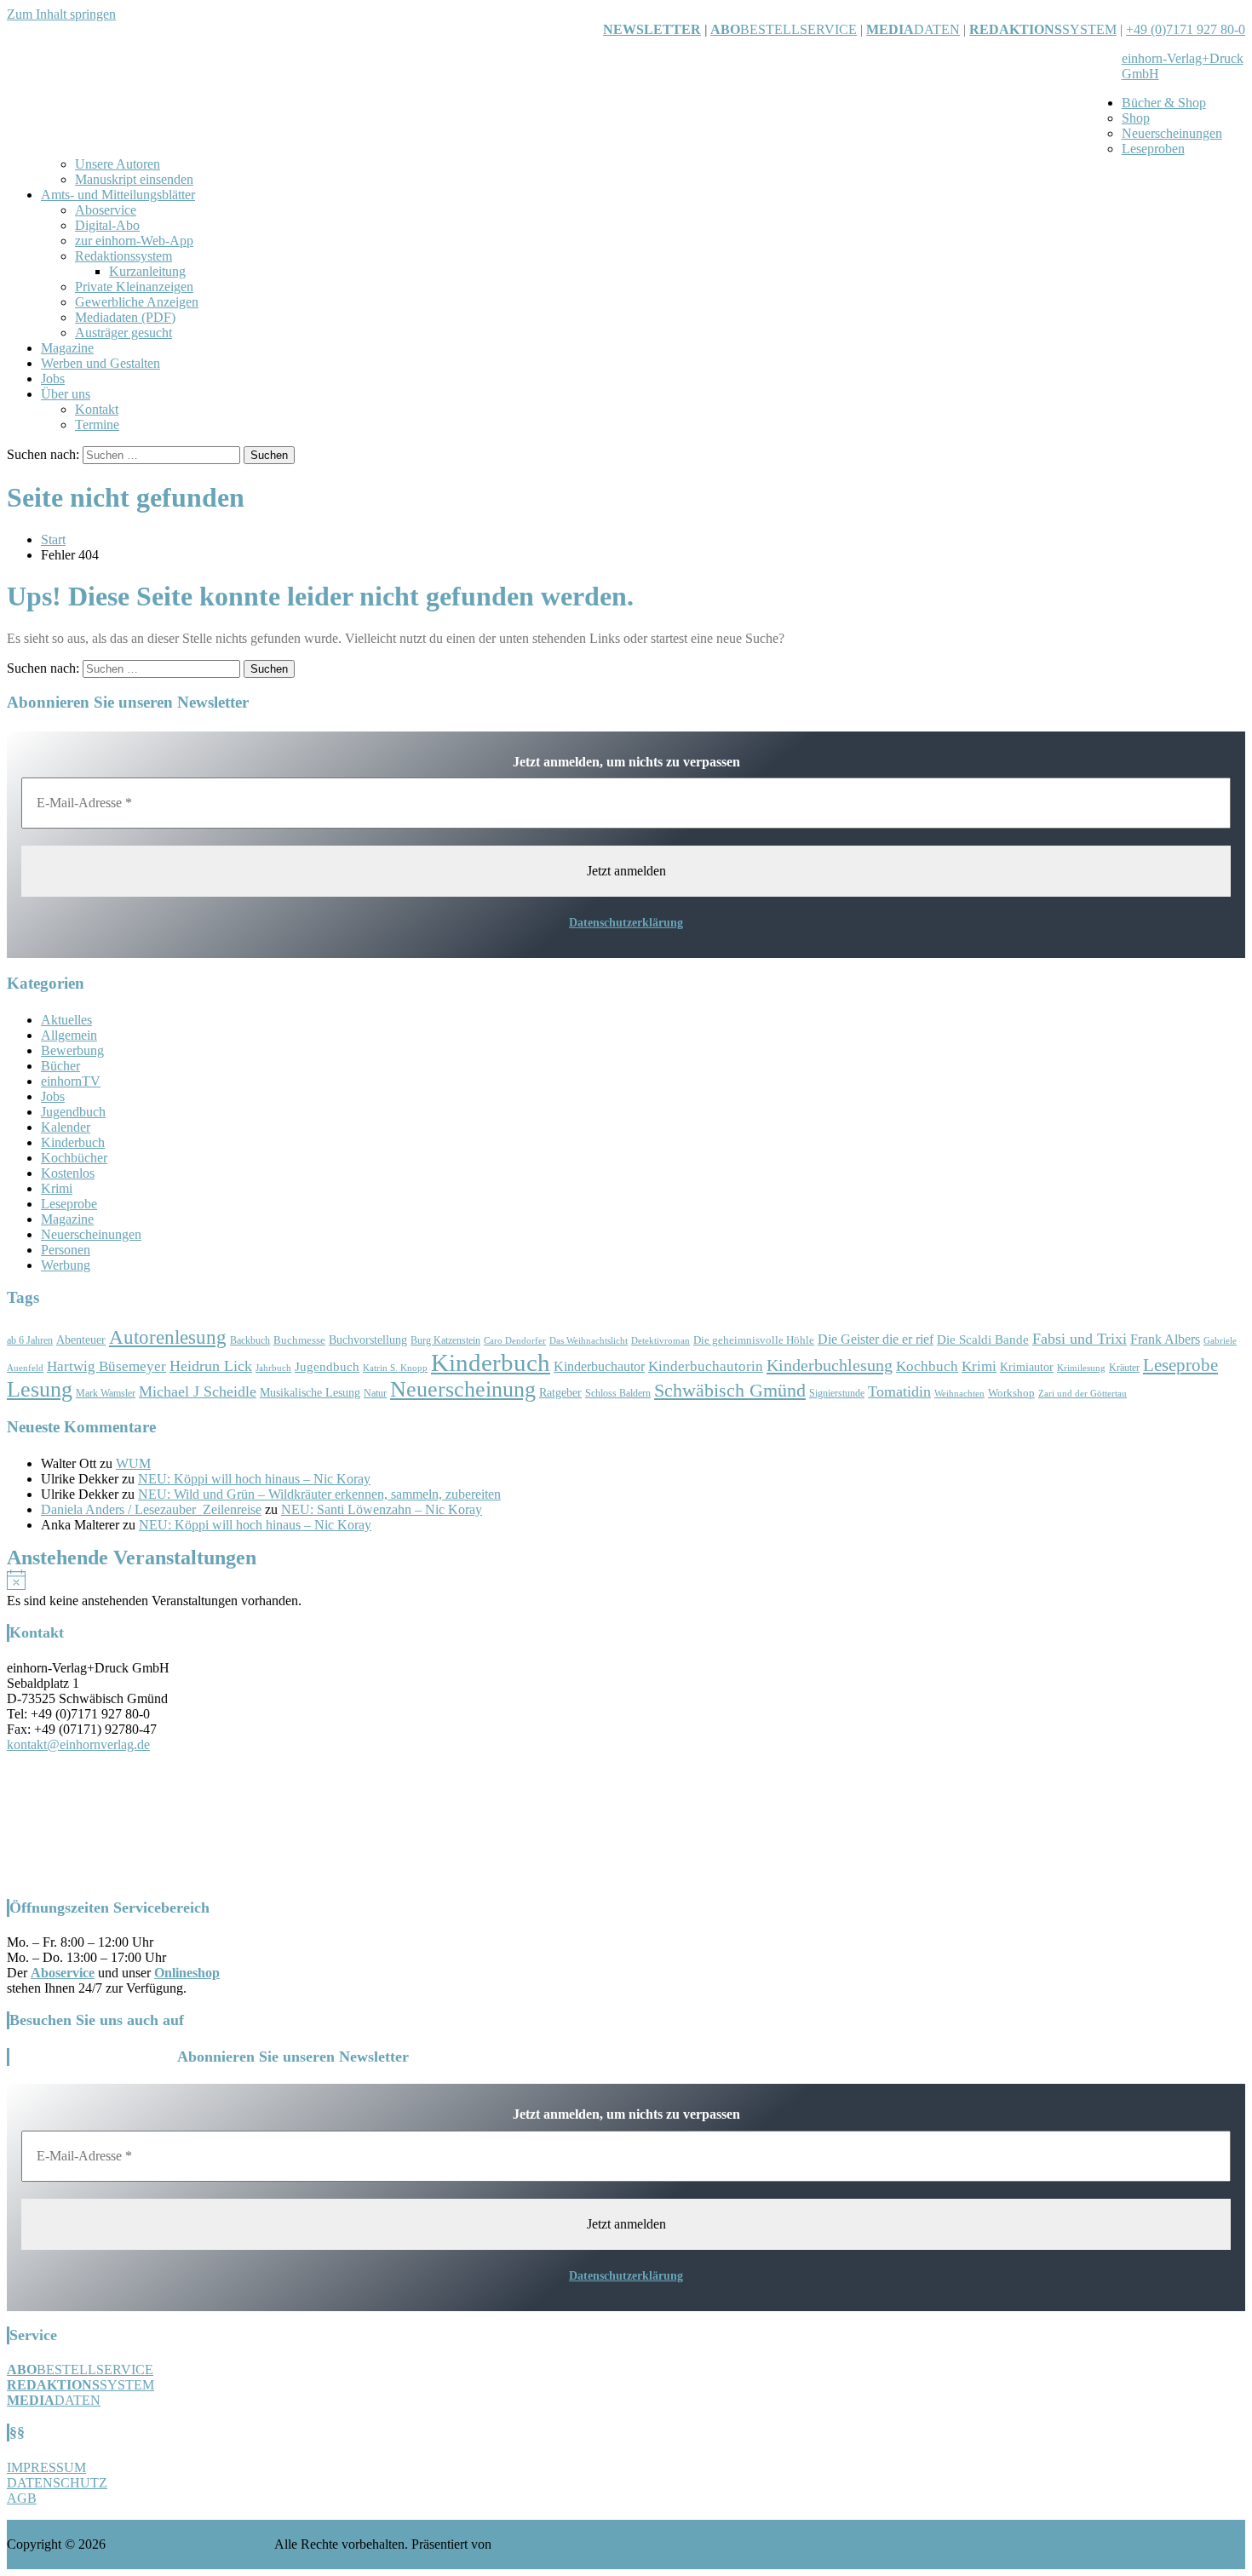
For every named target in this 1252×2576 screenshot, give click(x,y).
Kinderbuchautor (599, 1366)
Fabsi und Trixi (1080, 1339)
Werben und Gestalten (101, 363)
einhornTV (71, 1081)
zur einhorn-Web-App (134, 241)
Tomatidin (899, 1391)
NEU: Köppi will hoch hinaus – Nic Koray (254, 1479)
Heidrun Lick (211, 1366)
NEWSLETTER (652, 29)
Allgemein (69, 1035)
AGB (22, 2498)
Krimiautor (1027, 1367)
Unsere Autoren (118, 164)
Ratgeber (560, 1393)
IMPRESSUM (46, 2467)
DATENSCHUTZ (57, 2483)
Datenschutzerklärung (626, 923)
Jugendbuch (73, 1112)
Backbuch (250, 1341)
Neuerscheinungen (1172, 133)
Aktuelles (66, 1020)
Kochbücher (74, 1158)
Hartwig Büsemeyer (106, 1366)
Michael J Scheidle (198, 1391)
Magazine (67, 348)
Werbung (66, 1265)
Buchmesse (299, 1340)
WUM (133, 1463)
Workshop (1011, 1393)
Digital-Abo (107, 225)
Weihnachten (959, 1394)
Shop (1136, 118)
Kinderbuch (73, 1142)
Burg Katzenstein (445, 1341)
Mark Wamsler (106, 1394)
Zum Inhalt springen (61, 14)
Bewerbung (72, 1050)
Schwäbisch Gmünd (730, 1391)
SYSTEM (1043, 29)
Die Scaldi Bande (983, 1339)
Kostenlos (68, 1173)
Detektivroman (660, 1341)
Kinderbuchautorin (706, 1366)
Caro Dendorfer (515, 1341)
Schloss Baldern (618, 1394)
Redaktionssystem (123, 256)
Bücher (60, 1066)
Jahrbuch (273, 1368)
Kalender (66, 1127)
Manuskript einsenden (134, 179)
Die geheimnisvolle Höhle (754, 1340)
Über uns (66, 394)
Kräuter (1124, 1368)
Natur (375, 1394)
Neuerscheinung (463, 1389)
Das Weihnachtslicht (589, 1341)
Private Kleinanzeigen (134, 287)
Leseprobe (69, 1204)
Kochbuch (927, 1366)
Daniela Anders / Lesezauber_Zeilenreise (151, 1509)
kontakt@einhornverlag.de (78, 1744)
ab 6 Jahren (30, 1341)
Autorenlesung (168, 1337)
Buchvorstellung (368, 1340)
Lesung (40, 1389)
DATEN (913, 29)
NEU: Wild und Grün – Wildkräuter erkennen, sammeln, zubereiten (319, 1494)
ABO (725, 29)
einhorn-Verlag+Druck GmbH (190, 2544)
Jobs (53, 379)
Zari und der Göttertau (1083, 1394)
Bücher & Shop (1164, 103)
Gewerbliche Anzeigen (137, 302)
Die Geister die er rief (876, 1339)
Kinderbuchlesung (830, 1365)
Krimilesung (1081, 1368)
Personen (66, 1250)
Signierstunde (837, 1394)
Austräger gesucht (123, 333)
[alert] (626, 1589)
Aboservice (106, 210)
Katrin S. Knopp (395, 1368)
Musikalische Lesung (310, 1393)
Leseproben (1153, 149)
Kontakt (97, 409)
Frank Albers (1165, 1339)
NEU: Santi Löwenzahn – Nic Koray (382, 1509)
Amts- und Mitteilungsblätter (118, 195)
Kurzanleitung (147, 271)
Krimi (57, 1188)
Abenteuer (81, 1340)
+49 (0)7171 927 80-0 (1186, 29)
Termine (97, 425)
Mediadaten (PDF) (125, 317)
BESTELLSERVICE (798, 29)
